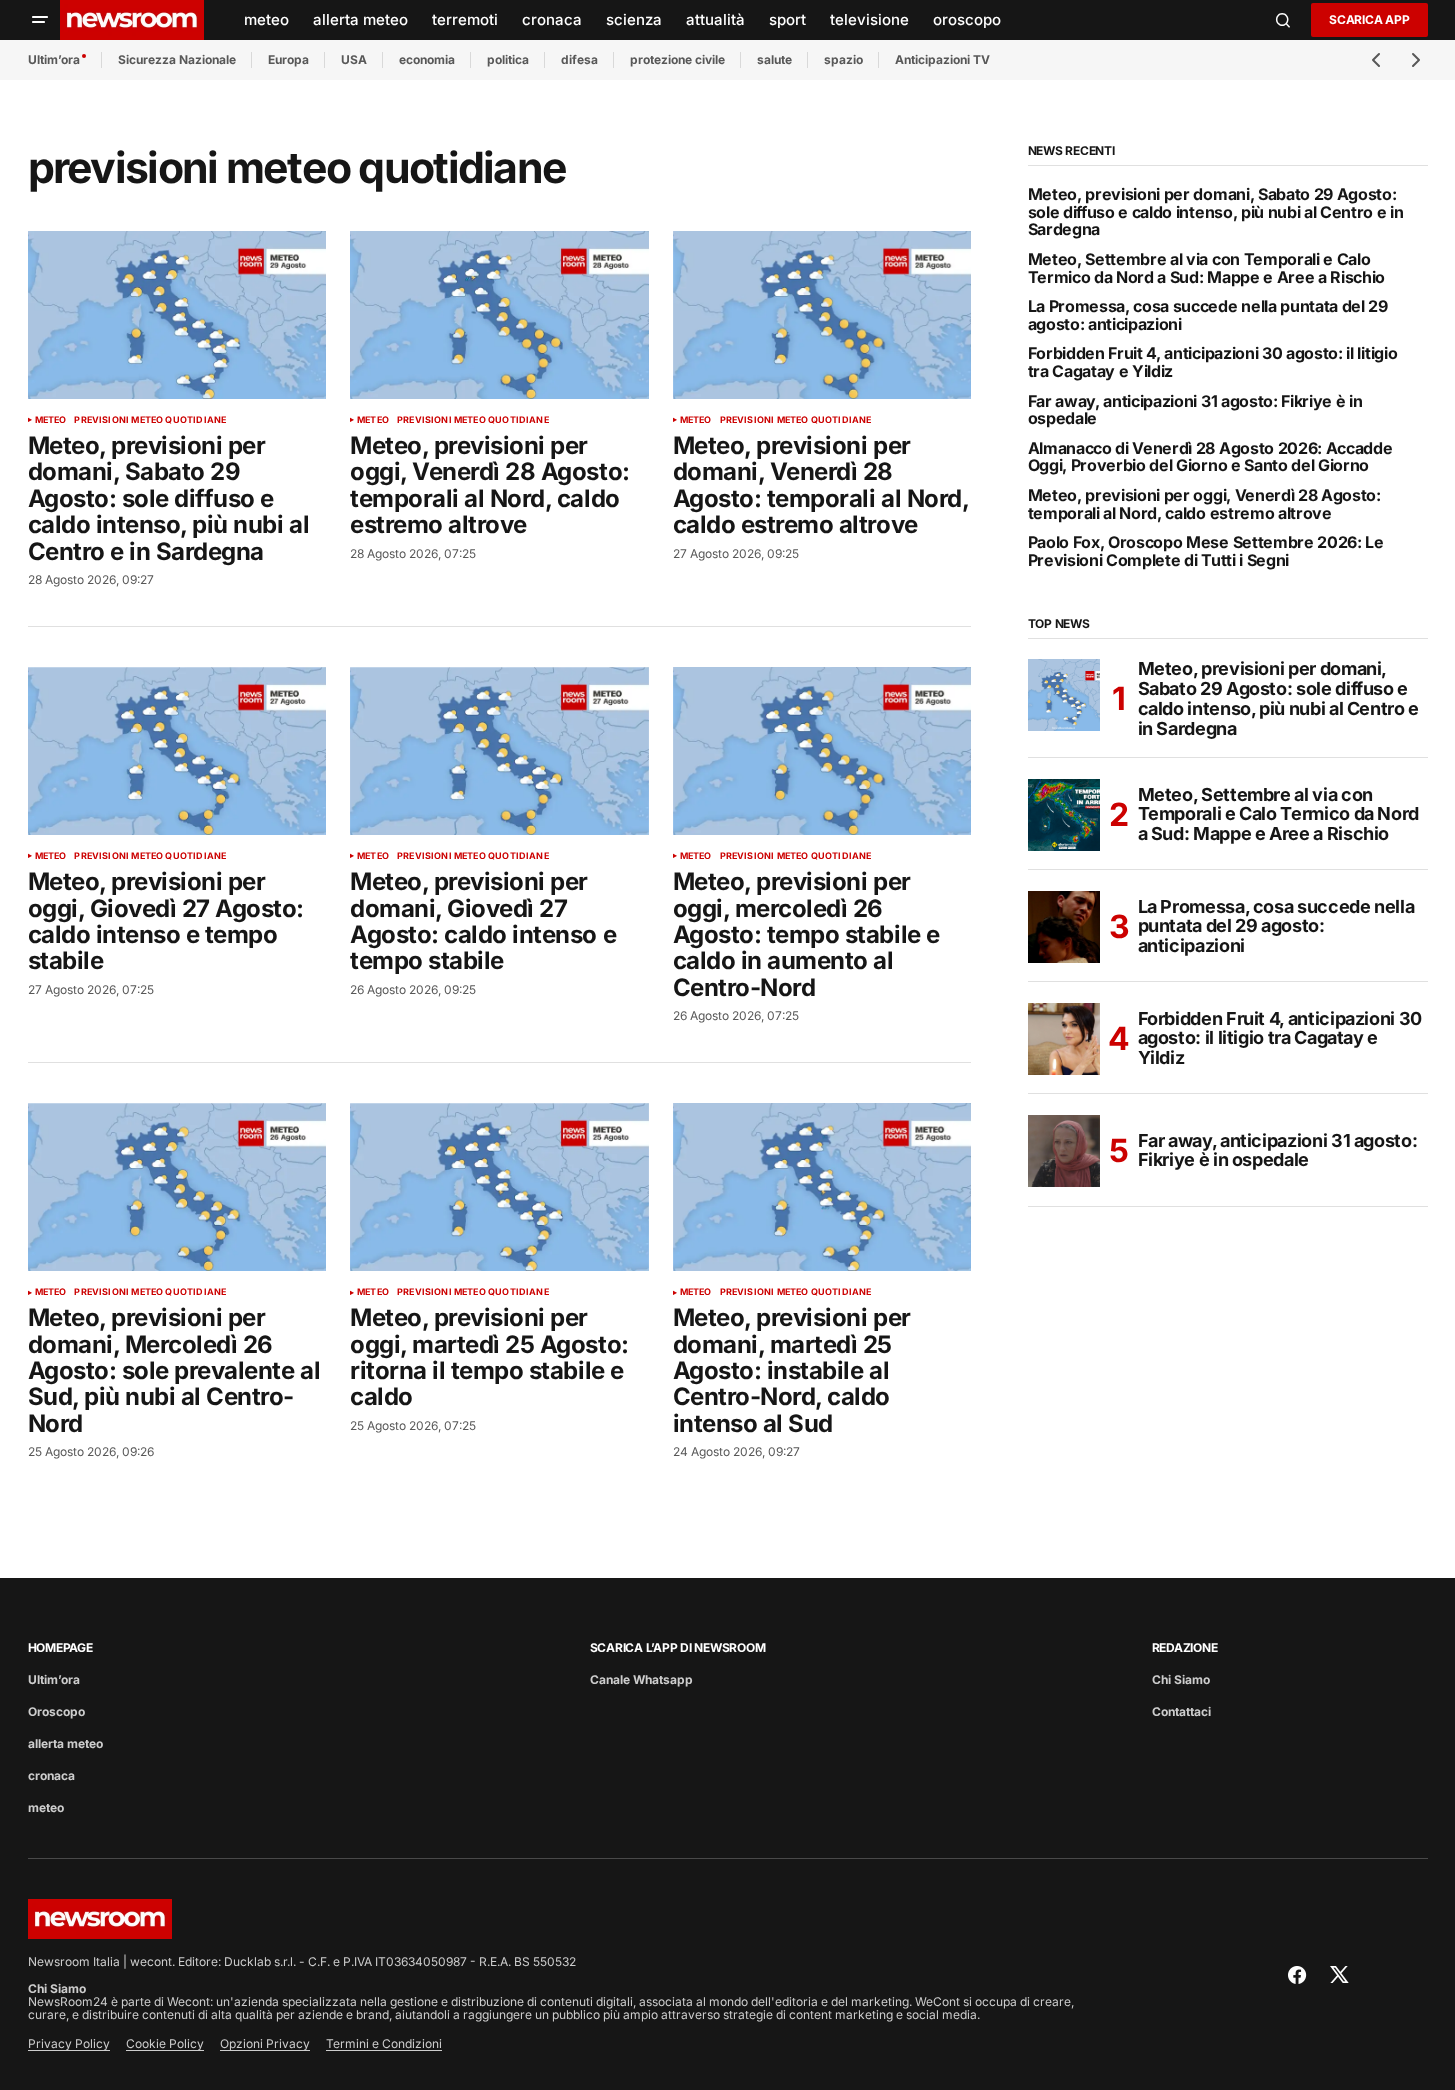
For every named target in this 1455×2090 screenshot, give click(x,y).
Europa (288, 59)
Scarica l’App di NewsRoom (678, 1647)
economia (427, 59)
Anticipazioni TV (942, 59)
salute (774, 59)
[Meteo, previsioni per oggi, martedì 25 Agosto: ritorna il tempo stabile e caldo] (499, 1187)
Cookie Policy (165, 2043)
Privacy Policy (69, 2043)
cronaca (51, 1775)
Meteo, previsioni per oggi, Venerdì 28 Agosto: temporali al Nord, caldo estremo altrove (1204, 504)
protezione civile (677, 59)
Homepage (60, 1647)
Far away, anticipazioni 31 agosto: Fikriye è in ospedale (1195, 410)
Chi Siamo (1181, 1679)
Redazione (1185, 1647)
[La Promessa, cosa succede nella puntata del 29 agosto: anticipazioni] (1064, 927)
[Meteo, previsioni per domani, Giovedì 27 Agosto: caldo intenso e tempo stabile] (499, 751)
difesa (579, 59)
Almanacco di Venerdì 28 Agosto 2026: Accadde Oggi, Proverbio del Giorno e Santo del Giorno (1210, 457)
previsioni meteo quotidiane (150, 420)
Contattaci (1181, 1711)
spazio (843, 59)
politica (508, 59)
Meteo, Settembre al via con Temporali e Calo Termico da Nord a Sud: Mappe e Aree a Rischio (1207, 268)
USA (354, 59)
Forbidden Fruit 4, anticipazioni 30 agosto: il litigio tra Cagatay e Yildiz (1213, 362)
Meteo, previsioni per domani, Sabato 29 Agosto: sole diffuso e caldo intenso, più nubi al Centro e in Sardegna (1216, 212)
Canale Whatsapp (641, 1679)
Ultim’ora (54, 59)
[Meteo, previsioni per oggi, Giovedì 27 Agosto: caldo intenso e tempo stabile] (177, 751)
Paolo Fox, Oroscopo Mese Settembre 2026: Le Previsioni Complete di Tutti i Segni (1206, 551)
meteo (51, 420)
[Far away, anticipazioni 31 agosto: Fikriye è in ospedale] (1064, 1151)
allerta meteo (65, 1743)
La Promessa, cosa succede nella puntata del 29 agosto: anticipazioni (1208, 315)
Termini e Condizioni (384, 2043)
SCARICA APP (1369, 19)
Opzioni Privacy (265, 2043)
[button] (40, 20)
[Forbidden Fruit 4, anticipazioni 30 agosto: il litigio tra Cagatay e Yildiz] (1064, 1039)
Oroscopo (56, 1711)
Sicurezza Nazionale (177, 59)
